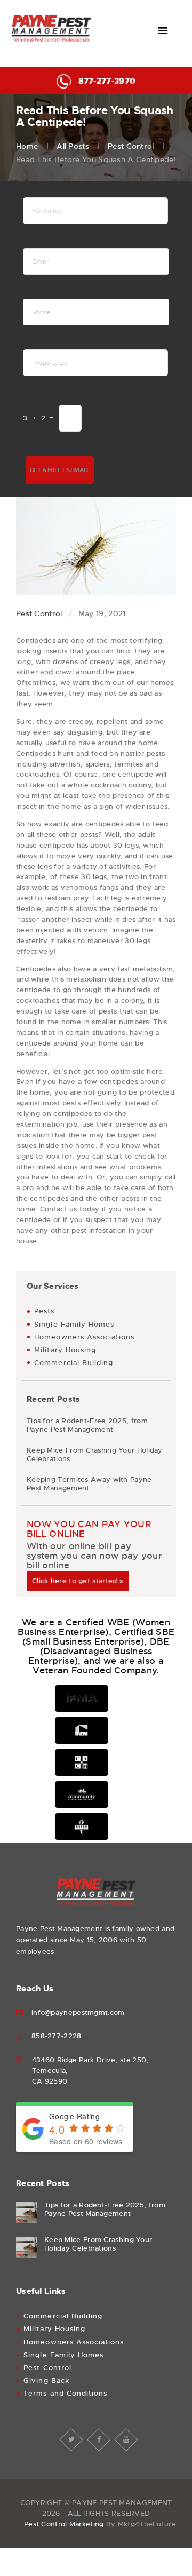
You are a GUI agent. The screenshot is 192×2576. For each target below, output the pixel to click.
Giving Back (46, 2380)
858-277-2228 (57, 2036)
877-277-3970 (107, 81)
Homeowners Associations (84, 1337)
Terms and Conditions (65, 2393)
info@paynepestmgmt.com (78, 2012)
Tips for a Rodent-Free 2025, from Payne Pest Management (87, 1425)
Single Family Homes (74, 1324)
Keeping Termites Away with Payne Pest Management (89, 1484)
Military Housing (65, 1350)
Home (27, 146)
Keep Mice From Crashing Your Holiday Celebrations (95, 1455)
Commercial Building (74, 1363)
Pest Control (131, 146)
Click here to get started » (78, 1581)
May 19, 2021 (102, 613)
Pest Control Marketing (64, 2524)
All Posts (73, 146)
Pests (44, 1311)
